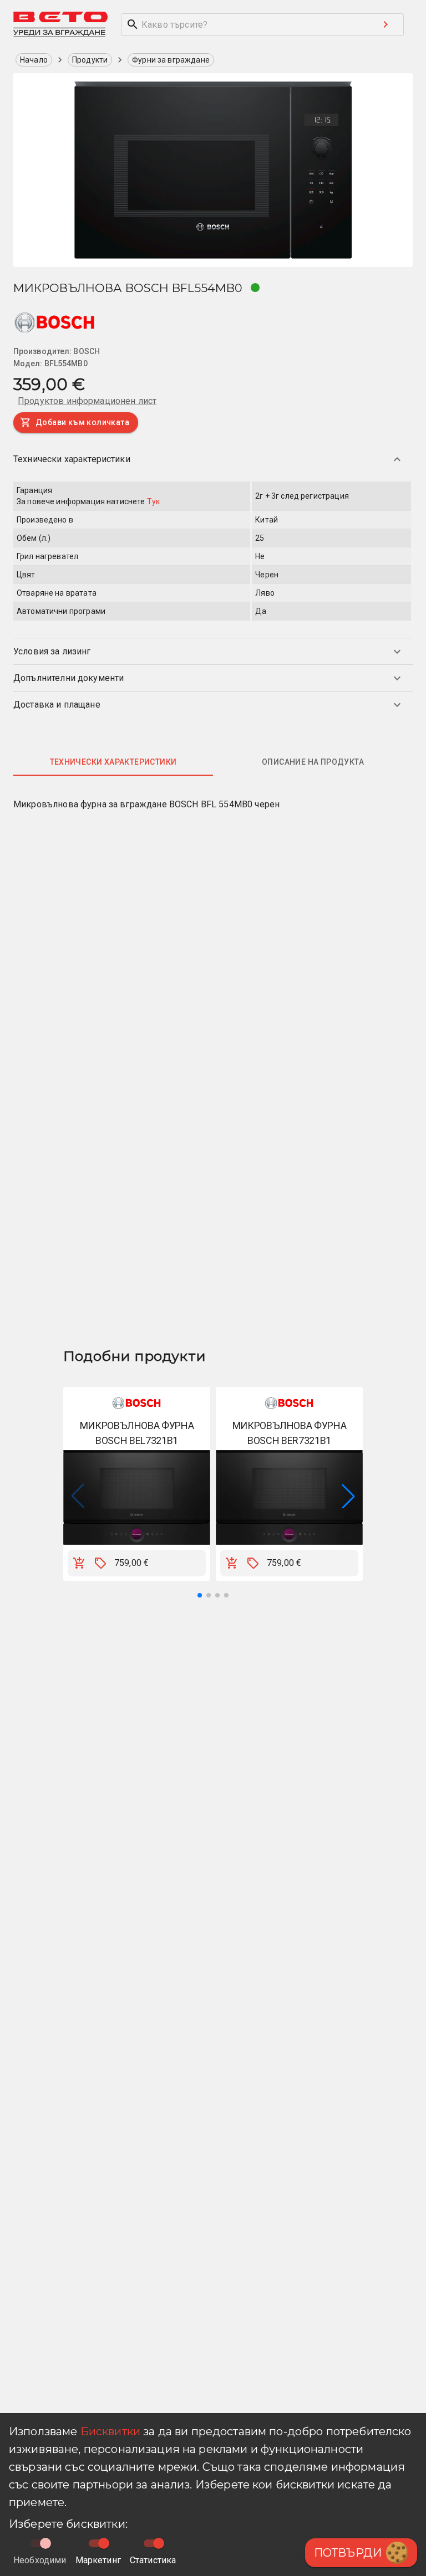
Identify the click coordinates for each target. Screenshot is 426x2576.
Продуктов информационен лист (87, 401)
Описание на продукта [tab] (313, 762)
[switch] (104, 2543)
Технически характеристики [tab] (113, 762)
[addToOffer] (100, 1563)
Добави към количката (82, 422)
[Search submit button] (386, 24)
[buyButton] (79, 1563)
